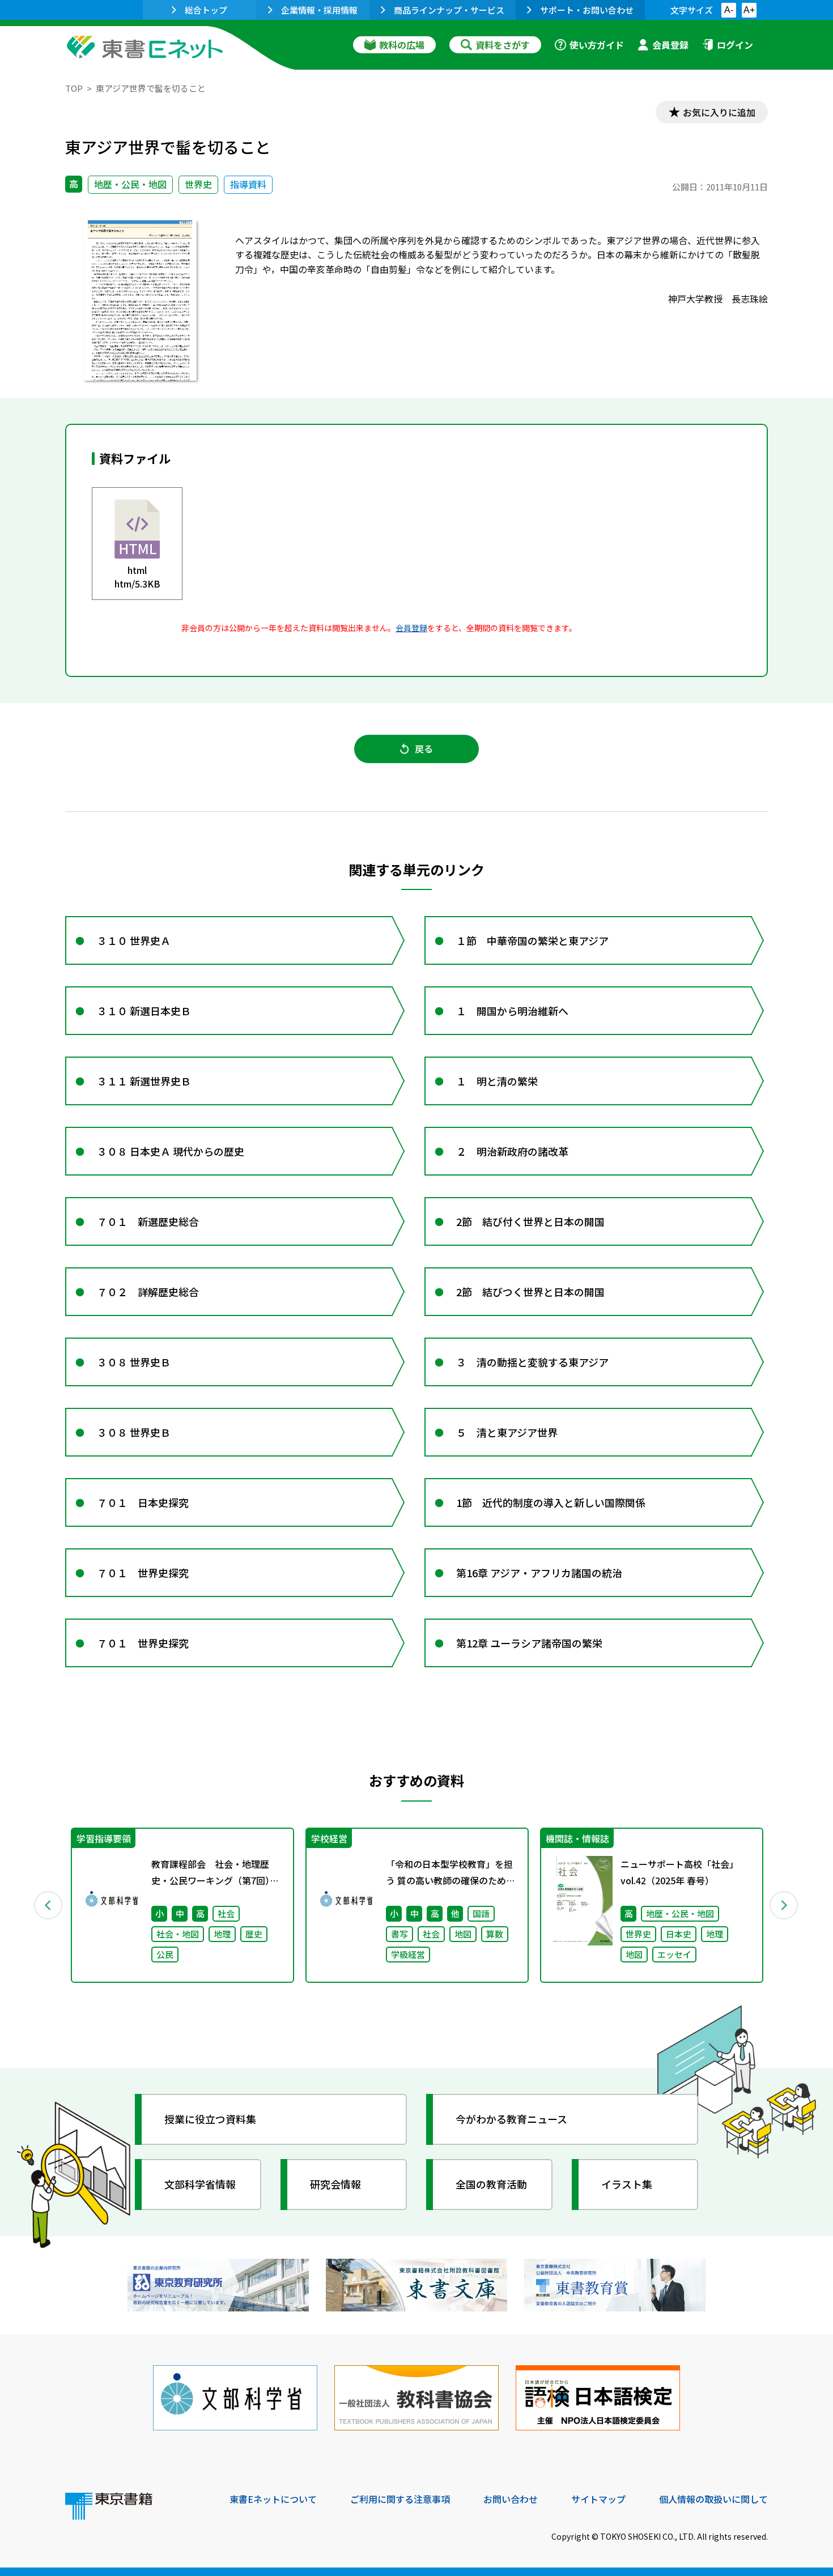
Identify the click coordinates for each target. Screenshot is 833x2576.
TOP (74, 88)
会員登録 (670, 45)
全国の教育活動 (491, 2184)
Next (784, 1905)
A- (729, 10)
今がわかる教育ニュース (511, 2119)
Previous (49, 1905)
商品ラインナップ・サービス (449, 10)
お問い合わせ (511, 2499)
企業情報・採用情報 (319, 10)
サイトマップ (598, 2499)
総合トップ (206, 10)
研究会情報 (335, 2184)
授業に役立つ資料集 (210, 2119)
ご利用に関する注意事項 (400, 2499)
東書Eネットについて (273, 2499)
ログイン (735, 45)
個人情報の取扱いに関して (713, 2499)
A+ (749, 10)
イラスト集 (627, 2184)
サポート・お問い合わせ (587, 10)
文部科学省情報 (200, 2184)
